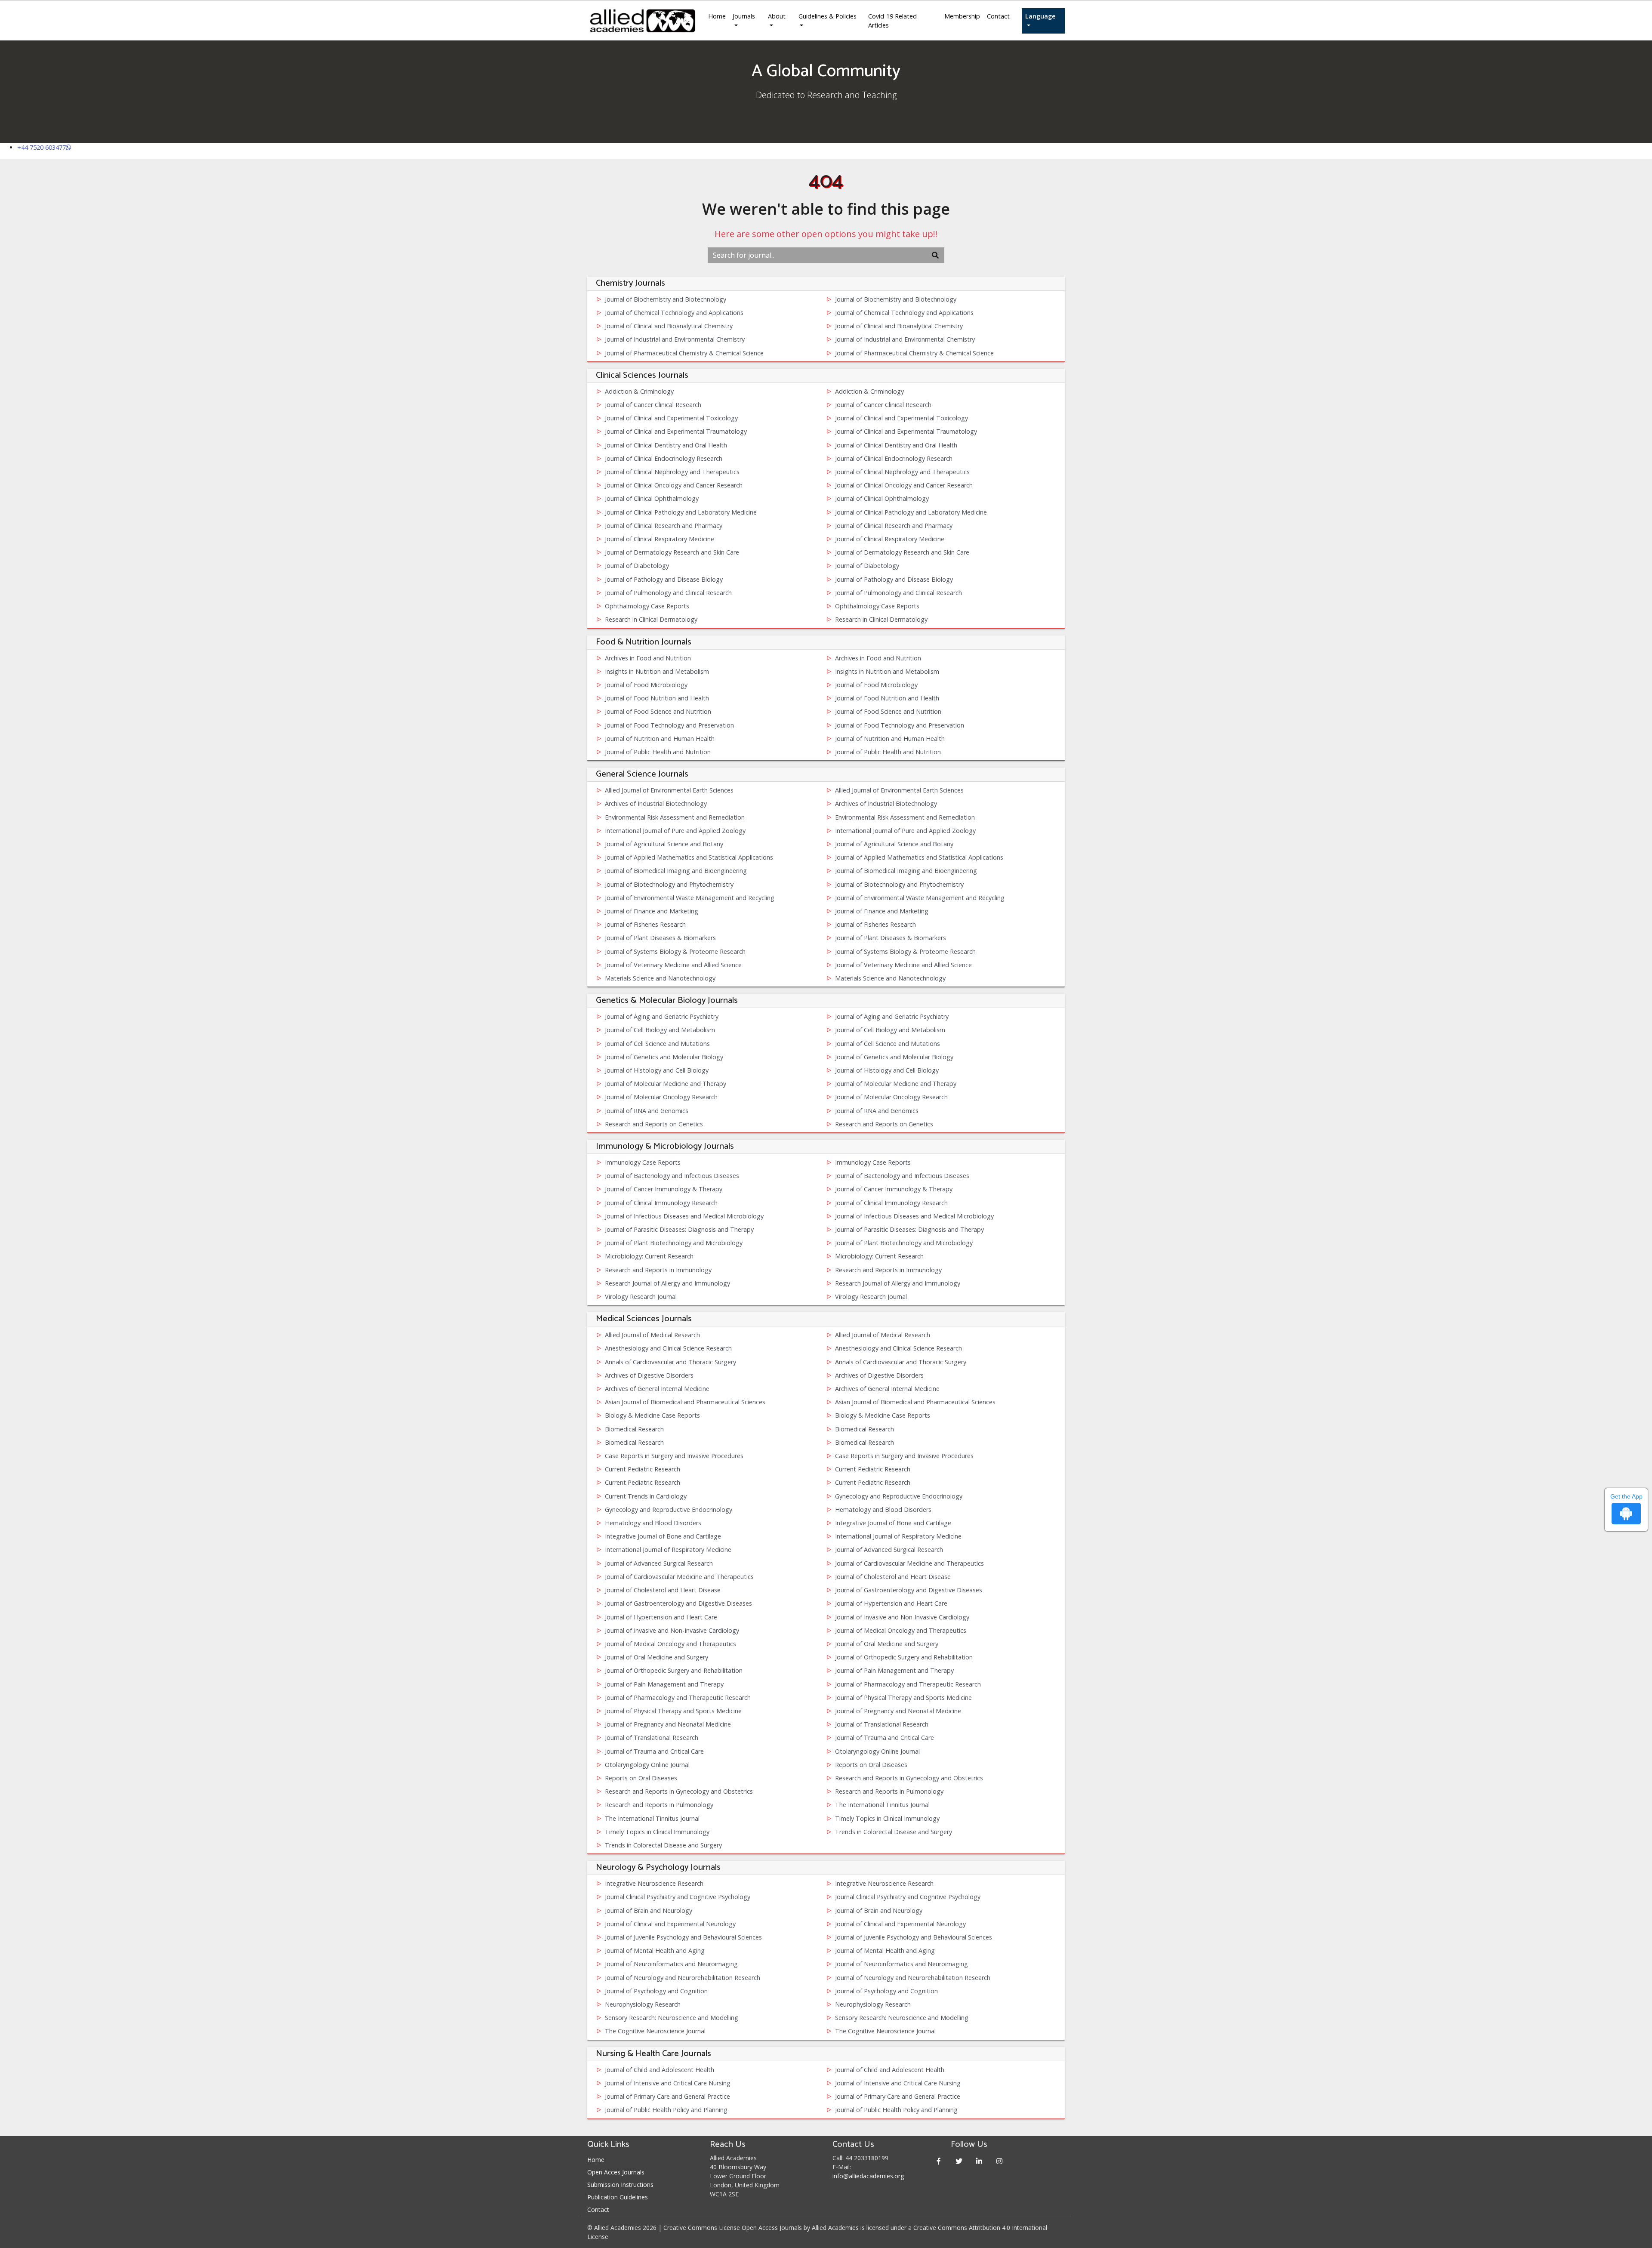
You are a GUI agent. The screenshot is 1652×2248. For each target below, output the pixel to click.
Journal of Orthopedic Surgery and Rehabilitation (904, 1657)
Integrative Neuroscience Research (654, 1883)
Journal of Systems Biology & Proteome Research (675, 951)
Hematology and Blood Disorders (883, 1509)
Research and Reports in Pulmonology (889, 1791)
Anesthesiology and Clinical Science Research (668, 1348)
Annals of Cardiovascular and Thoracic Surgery (670, 1362)
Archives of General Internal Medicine (657, 1389)
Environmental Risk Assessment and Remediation (675, 817)
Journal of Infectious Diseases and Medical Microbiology (684, 1216)
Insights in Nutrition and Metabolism (657, 671)
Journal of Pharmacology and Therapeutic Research (908, 1684)
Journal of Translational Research (882, 1724)
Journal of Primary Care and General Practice (667, 2096)
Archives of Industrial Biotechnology (656, 803)
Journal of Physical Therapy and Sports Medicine (903, 1698)
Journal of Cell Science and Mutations (657, 1044)
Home (717, 16)
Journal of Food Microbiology (646, 685)
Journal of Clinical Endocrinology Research (664, 458)
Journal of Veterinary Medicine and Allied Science (673, 965)
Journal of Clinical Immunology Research (661, 1203)
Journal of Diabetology (637, 566)
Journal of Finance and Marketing (652, 911)
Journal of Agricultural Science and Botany (664, 844)
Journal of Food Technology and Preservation (669, 725)
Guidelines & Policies (828, 16)
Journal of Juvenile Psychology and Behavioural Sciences (683, 1937)
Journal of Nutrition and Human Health (660, 739)
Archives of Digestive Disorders (649, 1375)
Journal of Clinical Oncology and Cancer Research (674, 485)
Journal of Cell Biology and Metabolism (660, 1030)
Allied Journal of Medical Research (652, 1335)
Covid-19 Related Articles (892, 21)
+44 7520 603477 (42, 147)
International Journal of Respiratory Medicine (898, 1536)
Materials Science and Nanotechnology (660, 978)
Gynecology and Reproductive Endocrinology (899, 1496)
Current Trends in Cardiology (646, 1496)
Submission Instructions (620, 2185)
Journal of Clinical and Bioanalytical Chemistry (669, 326)
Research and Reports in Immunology (658, 1270)
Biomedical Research (634, 1429)
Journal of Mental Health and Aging (655, 1950)
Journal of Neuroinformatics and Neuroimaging (671, 1964)
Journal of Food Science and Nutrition (658, 711)
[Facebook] (939, 2161)
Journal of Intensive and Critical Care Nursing (668, 2083)
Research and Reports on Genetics (654, 1124)
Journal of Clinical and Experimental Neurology (670, 1924)
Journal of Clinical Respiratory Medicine (660, 539)
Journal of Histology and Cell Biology (657, 1070)
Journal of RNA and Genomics (647, 1111)
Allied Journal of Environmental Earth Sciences (669, 790)
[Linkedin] (979, 2161)
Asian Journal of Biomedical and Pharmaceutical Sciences (685, 1402)
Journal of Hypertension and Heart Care (891, 1603)
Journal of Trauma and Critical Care (885, 1738)
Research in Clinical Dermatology (651, 619)
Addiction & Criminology (639, 391)
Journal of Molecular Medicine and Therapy (666, 1084)
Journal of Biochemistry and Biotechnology (666, 299)
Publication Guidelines (618, 2197)
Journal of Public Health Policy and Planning (666, 2110)
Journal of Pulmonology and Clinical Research (668, 593)
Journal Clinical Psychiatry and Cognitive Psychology (678, 1897)
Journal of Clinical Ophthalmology (652, 498)
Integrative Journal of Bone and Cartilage (893, 1523)
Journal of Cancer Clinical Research (653, 405)
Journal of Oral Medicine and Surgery (887, 1644)
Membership (962, 16)
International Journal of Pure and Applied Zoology (675, 831)
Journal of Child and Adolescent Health (660, 2070)
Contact (998, 16)
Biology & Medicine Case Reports (652, 1415)
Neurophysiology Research (643, 2004)
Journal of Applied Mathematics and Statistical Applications (689, 857)
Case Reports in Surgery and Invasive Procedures (674, 1456)
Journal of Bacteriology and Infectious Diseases (672, 1176)
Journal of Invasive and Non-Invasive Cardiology (902, 1617)
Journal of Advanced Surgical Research (889, 1550)
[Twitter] (959, 2161)
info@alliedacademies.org (868, 2176)
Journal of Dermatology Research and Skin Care (672, 552)
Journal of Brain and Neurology (649, 1910)
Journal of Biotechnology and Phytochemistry (669, 884)
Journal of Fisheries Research (645, 924)
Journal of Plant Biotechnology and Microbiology (674, 1243)
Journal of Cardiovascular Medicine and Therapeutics (909, 1563)
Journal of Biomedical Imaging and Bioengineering (676, 871)
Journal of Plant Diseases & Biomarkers (660, 938)
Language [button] (1040, 16)
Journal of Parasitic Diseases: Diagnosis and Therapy (679, 1229)
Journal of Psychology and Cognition (656, 1991)
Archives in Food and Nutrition (648, 658)
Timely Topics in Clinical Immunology (887, 1818)
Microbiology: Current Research (649, 1256)
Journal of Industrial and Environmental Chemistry (675, 339)
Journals (744, 16)
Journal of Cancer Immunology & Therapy (664, 1189)
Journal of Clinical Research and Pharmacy (664, 526)
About (777, 16)
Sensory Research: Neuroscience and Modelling (672, 2018)
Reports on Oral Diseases (871, 1765)
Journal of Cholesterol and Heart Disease (893, 1577)
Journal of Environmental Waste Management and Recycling (690, 898)
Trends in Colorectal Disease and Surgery (894, 1832)
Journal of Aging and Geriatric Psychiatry (662, 1016)
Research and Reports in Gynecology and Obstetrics (909, 1778)
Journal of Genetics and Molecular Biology (664, 1057)
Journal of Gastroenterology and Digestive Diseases (909, 1590)
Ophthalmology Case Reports (647, 606)
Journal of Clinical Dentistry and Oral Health (666, 445)
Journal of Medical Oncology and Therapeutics (901, 1630)
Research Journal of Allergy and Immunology (667, 1283)
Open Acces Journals (616, 2172)
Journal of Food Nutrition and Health (657, 698)
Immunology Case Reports (643, 1162)
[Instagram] (1000, 2161)
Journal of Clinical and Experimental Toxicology (671, 418)
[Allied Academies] (643, 21)
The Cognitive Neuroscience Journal (655, 2031)
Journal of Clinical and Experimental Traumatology (676, 431)
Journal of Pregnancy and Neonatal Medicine (898, 1711)
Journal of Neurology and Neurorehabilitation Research (683, 1978)
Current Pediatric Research (643, 1469)
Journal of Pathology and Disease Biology (664, 579)
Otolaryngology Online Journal (877, 1751)
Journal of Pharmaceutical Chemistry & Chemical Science (684, 353)
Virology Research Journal (641, 1297)
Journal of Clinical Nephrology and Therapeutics (672, 472)
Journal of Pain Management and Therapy (894, 1670)
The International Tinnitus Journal (882, 1805)
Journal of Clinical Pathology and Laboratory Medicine (681, 512)
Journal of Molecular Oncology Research (661, 1097)
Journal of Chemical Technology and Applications (674, 313)
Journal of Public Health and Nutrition (658, 752)
